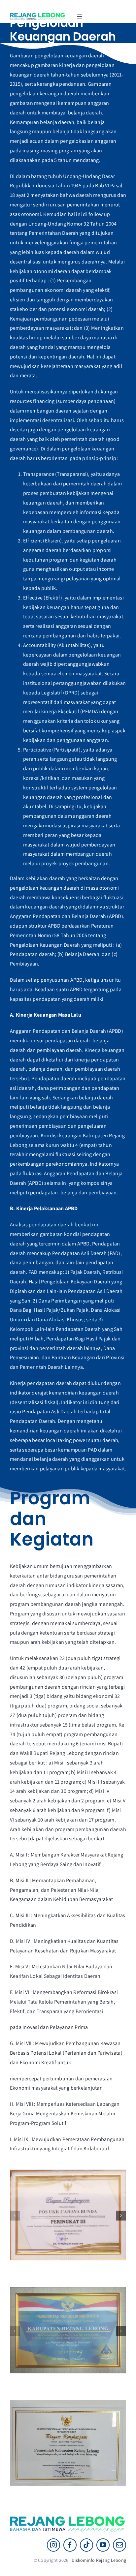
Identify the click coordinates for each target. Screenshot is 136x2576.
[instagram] (53, 2545)
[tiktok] (86, 2545)
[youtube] (103, 2545)
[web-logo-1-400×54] (38, 15)
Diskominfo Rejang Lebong (99, 2560)
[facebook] (70, 2545)
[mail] (119, 2545)
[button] (15, 2216)
